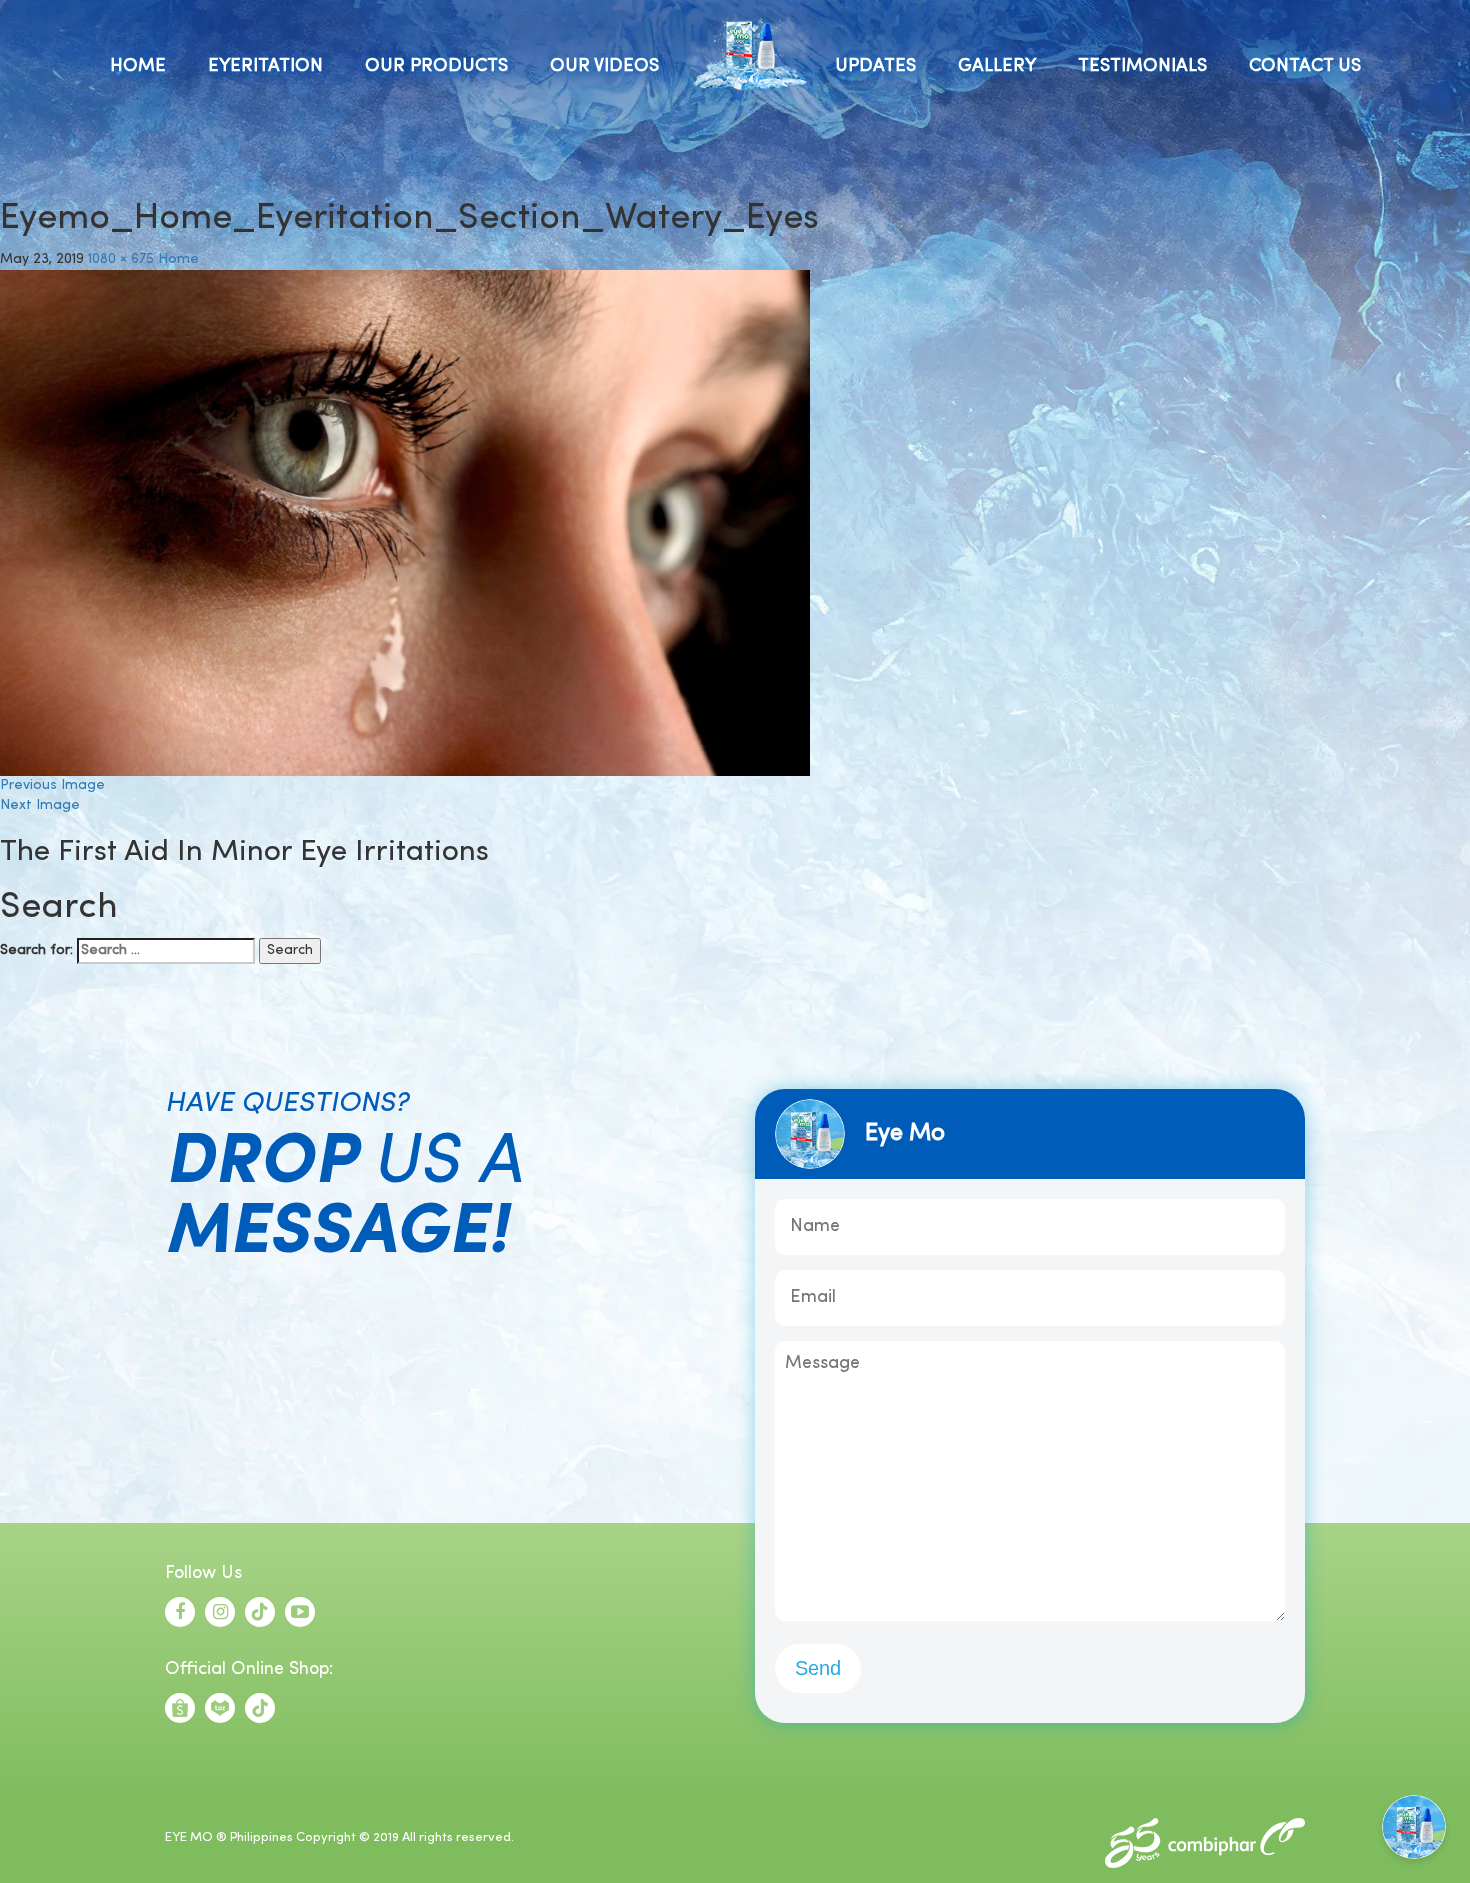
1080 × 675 (121, 259)
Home (178, 259)
